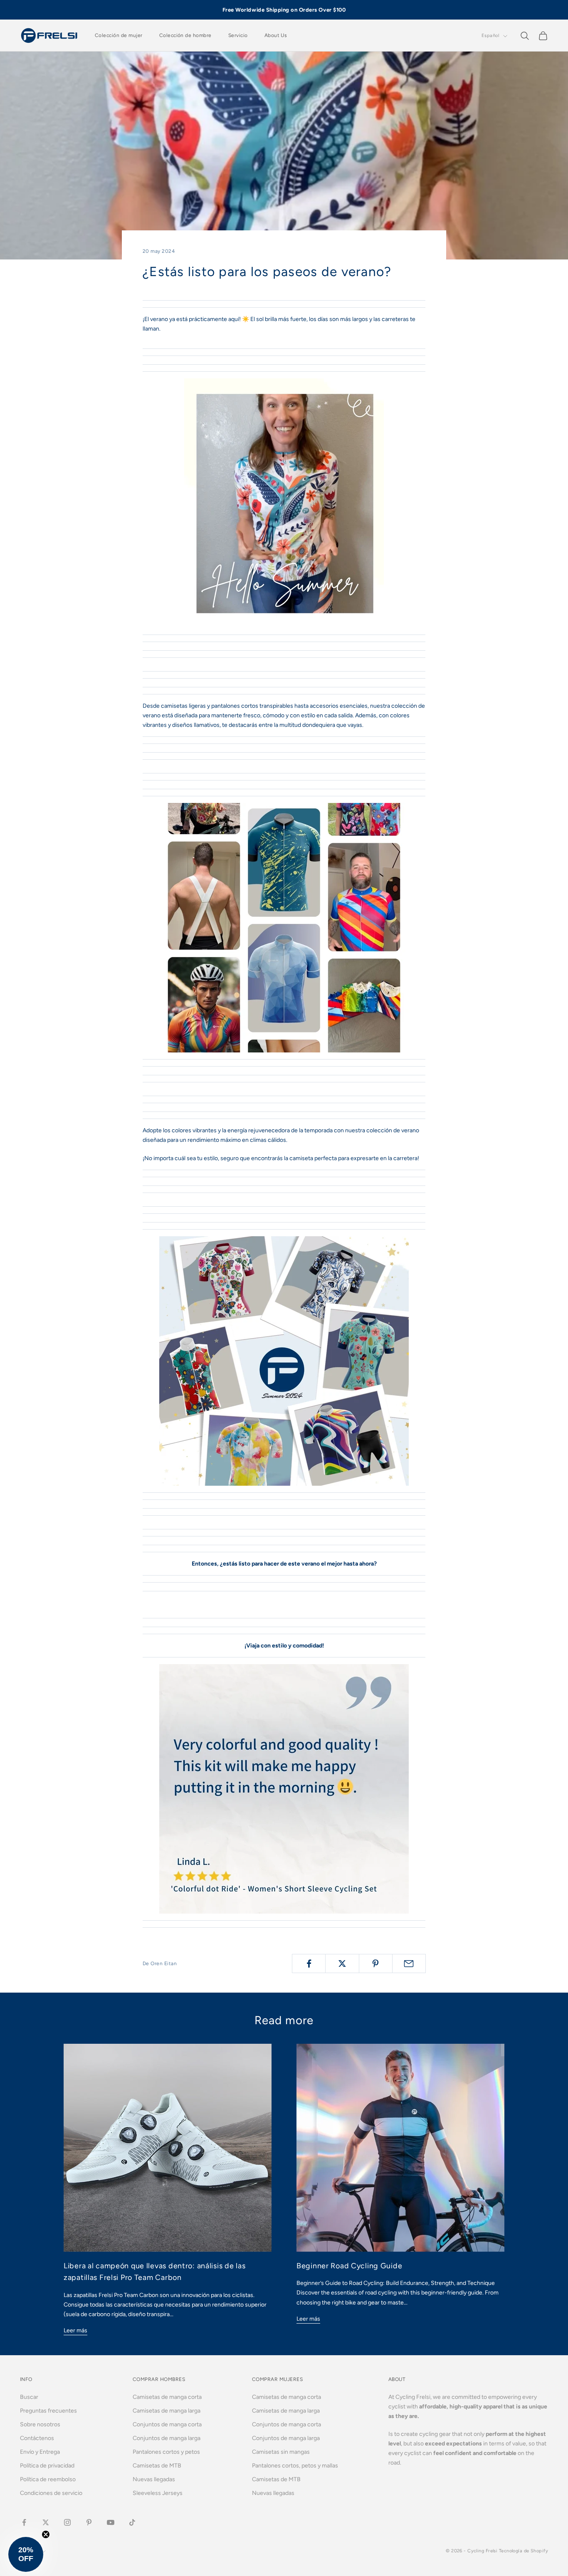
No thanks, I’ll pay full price (284, 1387)
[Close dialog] (367, 1176)
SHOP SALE (284, 1334)
